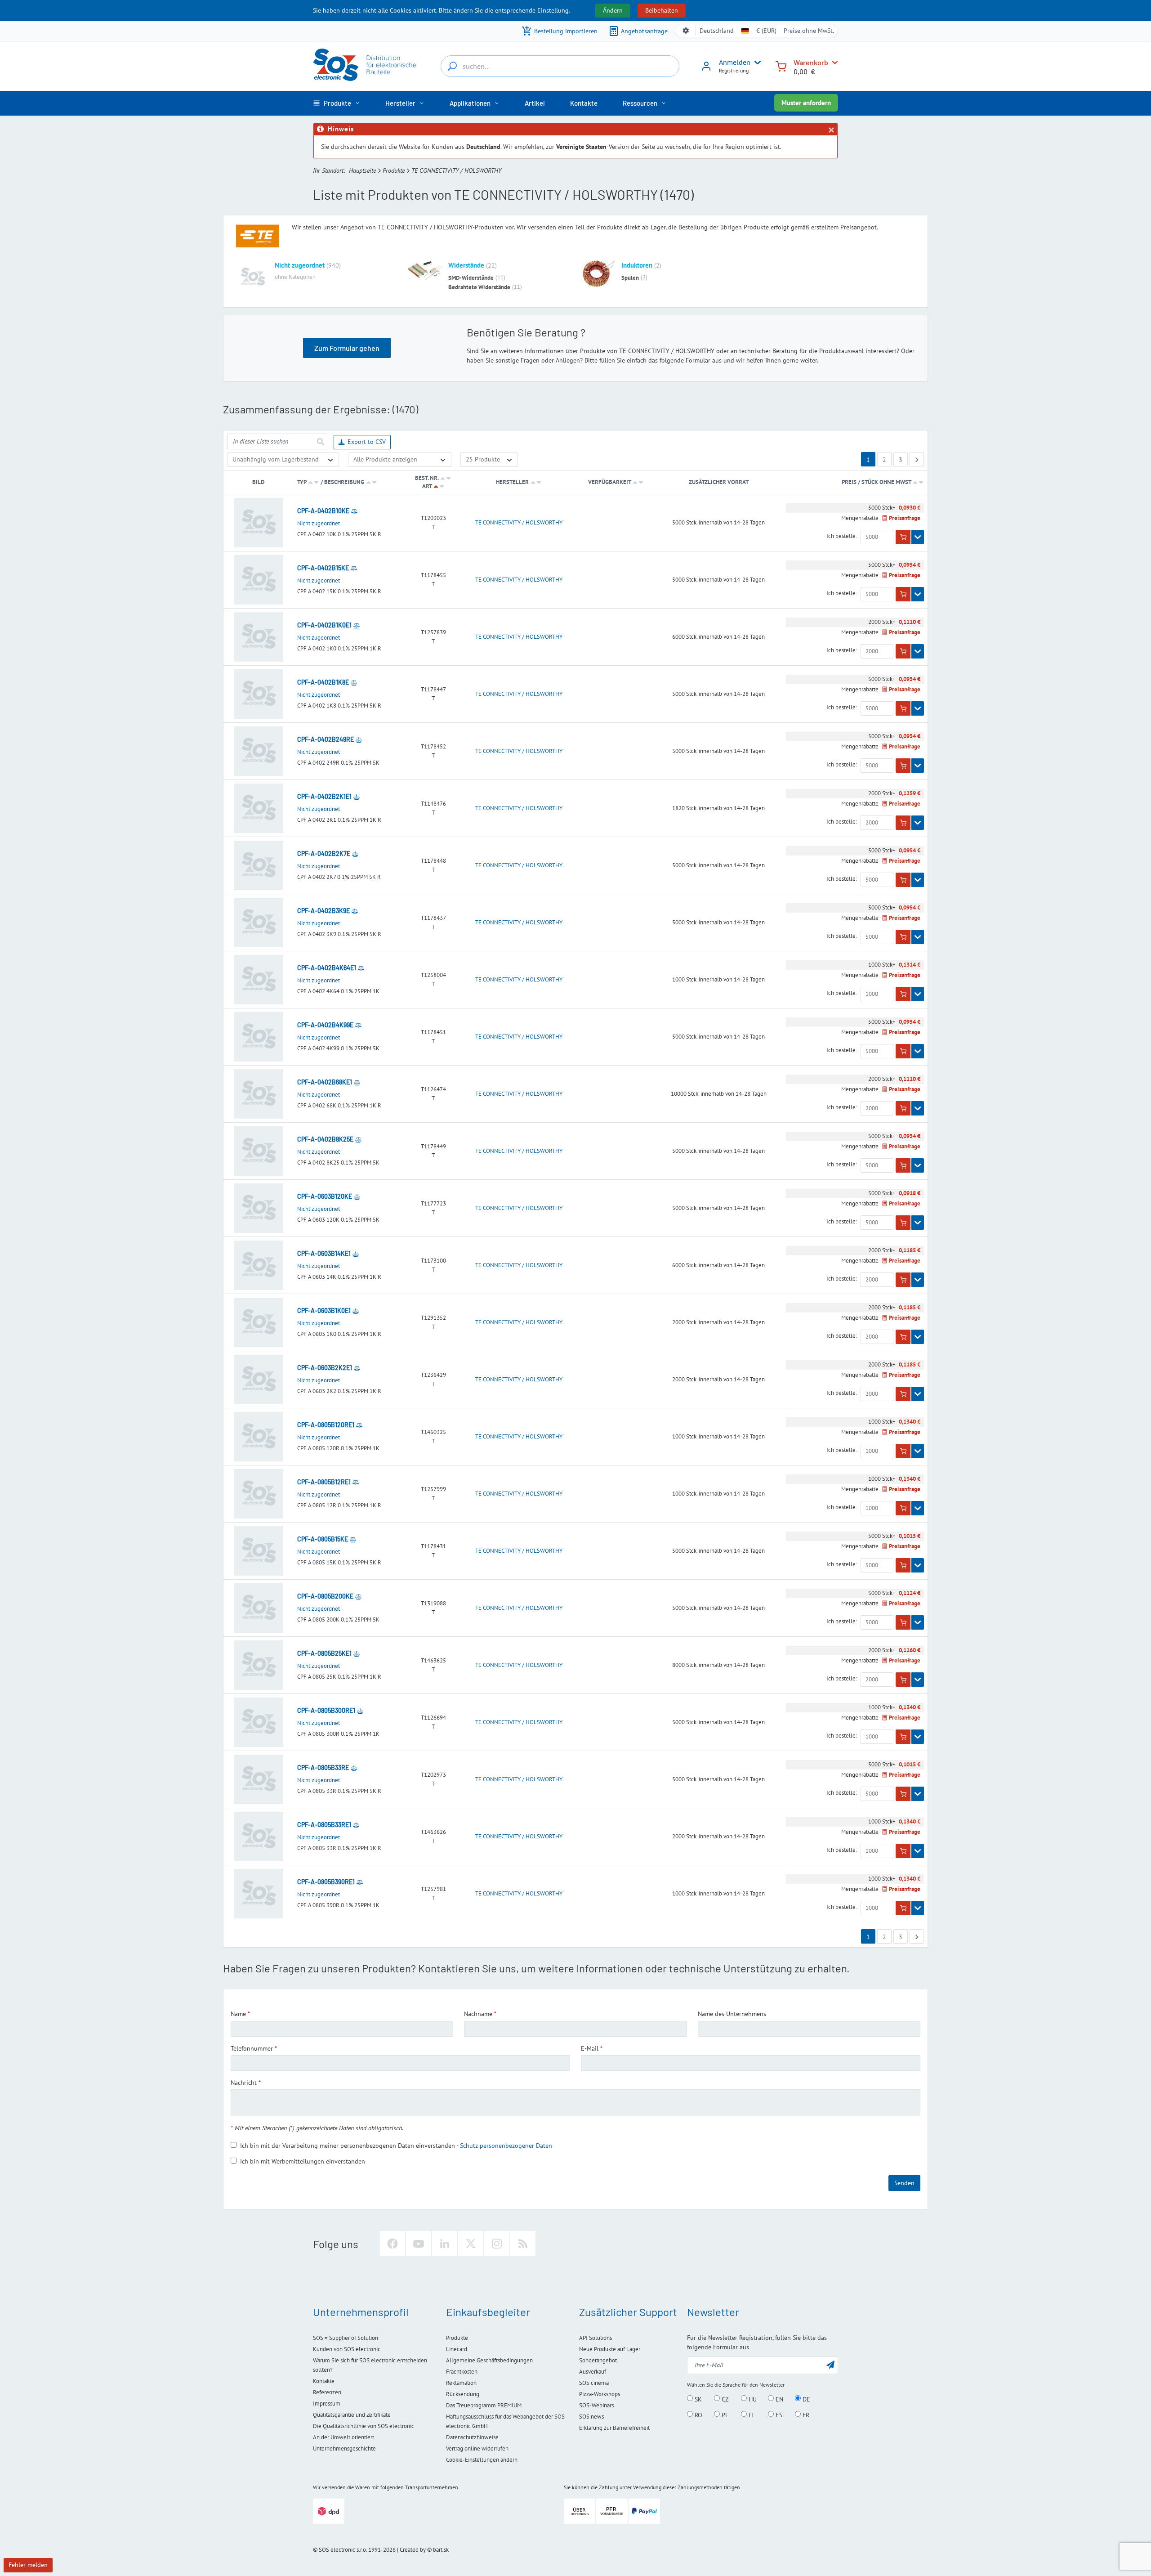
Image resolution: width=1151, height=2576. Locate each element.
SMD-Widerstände (471, 278)
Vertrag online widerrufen (477, 2448)
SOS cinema (594, 2383)
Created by (413, 2550)
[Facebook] (393, 2244)
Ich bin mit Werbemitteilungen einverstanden (303, 2161)
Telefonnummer (252, 2048)
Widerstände (466, 265)
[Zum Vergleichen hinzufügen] (354, 511)
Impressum (327, 2404)
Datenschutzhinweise (472, 2437)
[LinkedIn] (445, 2244)
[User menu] (756, 63)
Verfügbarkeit (609, 482)
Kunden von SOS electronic (347, 2349)
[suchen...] (452, 66)
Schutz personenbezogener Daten (506, 2146)
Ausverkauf (593, 2372)
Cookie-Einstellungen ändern (482, 2460)
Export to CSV (367, 442)
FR (805, 2415)
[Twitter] (471, 2244)
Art (427, 486)
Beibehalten (662, 10)
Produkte (394, 170)
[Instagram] (497, 2244)
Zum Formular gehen (347, 348)
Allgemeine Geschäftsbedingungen (489, 2360)
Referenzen (327, 2392)
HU (752, 2399)
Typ (302, 482)
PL (724, 2415)
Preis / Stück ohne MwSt (877, 482)
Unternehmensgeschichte (344, 2448)
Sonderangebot (598, 2360)
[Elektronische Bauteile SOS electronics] (366, 65)
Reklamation (461, 2383)
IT (750, 2415)
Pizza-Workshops (600, 2394)
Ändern (613, 10)
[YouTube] (419, 2244)
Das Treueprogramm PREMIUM (484, 2405)
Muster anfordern (806, 103)
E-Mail (590, 2048)
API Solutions (596, 2338)
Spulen (630, 278)
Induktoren (637, 265)
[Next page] (917, 459)
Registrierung (734, 70)
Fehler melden (28, 2565)
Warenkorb (811, 62)
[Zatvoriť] (831, 130)
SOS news (591, 2417)
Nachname (478, 2014)
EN (778, 2399)
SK (697, 2399)
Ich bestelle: (842, 536)
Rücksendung (463, 2394)
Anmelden (735, 62)
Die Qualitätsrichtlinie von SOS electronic (364, 2426)
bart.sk (441, 2550)
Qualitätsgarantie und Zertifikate (352, 2415)
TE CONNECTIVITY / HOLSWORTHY (519, 523)
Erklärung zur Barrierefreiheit (614, 2428)
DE (805, 2399)
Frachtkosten (462, 2372)
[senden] (320, 441)
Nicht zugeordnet (300, 265)
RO (698, 2415)
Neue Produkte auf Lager (610, 2349)
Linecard (457, 2349)
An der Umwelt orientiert (344, 2437)
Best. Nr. (427, 478)
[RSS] (523, 2244)
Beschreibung (344, 482)
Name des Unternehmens (732, 2014)
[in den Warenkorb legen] (903, 537)
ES (778, 2415)
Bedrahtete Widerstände (479, 287)
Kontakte (324, 2381)
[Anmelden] (706, 69)
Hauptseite (362, 170)
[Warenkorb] (781, 65)
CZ (724, 2399)
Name (238, 2014)
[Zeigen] (918, 537)
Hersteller (512, 482)
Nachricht (244, 2083)
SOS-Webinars (596, 2405)
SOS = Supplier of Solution (346, 2338)
